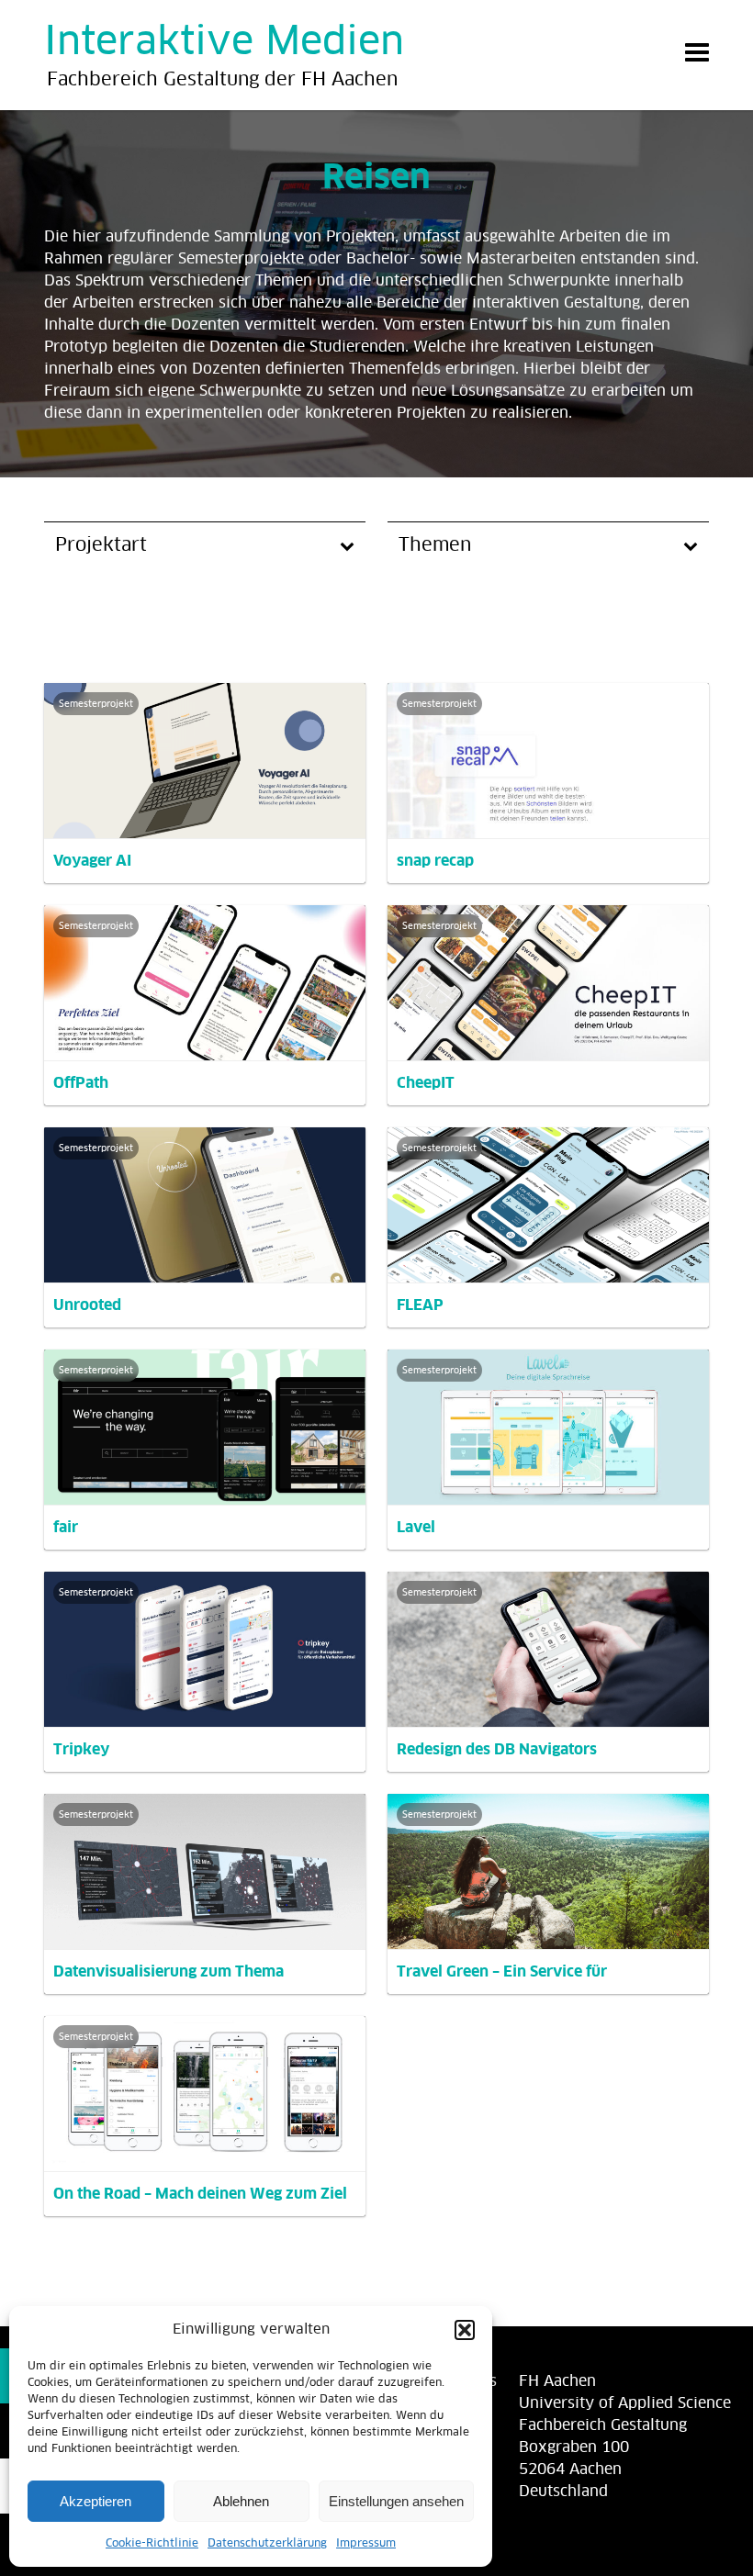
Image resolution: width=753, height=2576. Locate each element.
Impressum (366, 2544)
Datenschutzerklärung (267, 2544)
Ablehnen (241, 2501)
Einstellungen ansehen (396, 2501)
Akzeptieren (96, 2501)
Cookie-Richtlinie (152, 2544)
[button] (465, 2330)
